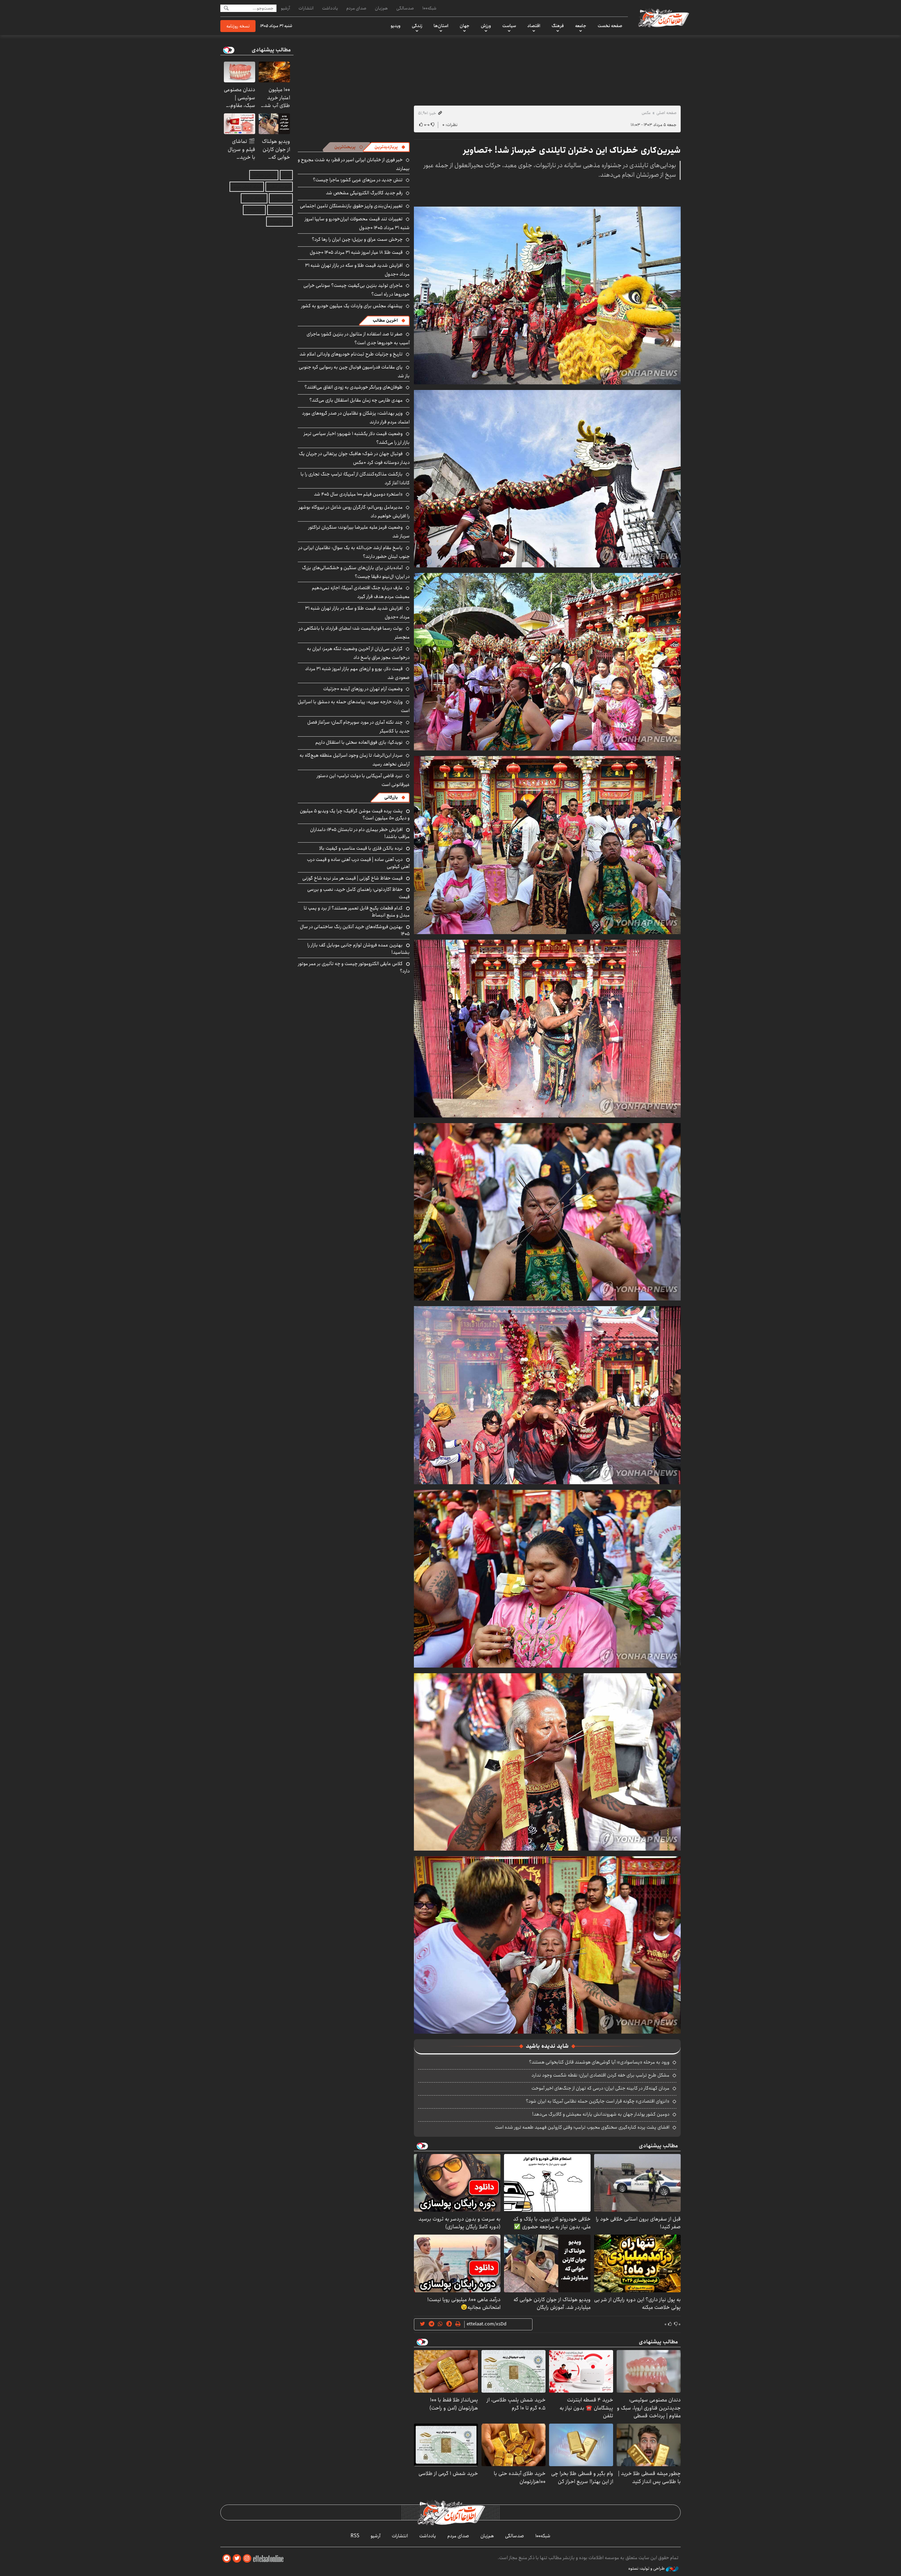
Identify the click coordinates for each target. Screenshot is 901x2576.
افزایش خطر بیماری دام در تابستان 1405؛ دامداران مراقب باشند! (360, 833)
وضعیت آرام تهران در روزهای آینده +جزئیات (363, 689)
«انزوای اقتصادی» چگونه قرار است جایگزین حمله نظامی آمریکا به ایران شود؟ (598, 2101)
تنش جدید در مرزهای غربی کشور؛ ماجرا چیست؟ (358, 180)
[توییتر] (237, 2559)
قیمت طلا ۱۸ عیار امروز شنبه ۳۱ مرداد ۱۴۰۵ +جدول (356, 252)
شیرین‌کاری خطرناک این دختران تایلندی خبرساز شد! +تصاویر (572, 150)
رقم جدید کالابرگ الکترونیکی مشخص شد (364, 193)
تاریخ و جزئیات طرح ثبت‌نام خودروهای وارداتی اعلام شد (351, 354)
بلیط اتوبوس (279, 222)
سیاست (509, 26)
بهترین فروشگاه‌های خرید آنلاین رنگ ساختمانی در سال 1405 (355, 930)
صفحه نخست (610, 26)
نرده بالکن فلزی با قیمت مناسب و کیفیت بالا (361, 848)
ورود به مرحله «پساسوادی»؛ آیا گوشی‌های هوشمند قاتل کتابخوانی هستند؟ (599, 2062)
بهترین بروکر (280, 210)
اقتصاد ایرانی (254, 198)
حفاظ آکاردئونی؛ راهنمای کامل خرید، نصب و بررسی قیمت (358, 893)
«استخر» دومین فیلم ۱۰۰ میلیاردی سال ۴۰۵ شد (358, 494)
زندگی (417, 26)
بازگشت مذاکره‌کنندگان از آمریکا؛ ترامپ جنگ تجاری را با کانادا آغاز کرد (355, 478)
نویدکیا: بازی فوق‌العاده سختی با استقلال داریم (359, 742)
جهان (465, 26)
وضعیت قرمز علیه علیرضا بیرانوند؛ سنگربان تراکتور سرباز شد (359, 532)
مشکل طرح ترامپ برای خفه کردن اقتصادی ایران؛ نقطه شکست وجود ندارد (600, 2075)
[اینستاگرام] (247, 2559)
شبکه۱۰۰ (429, 8)
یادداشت (330, 8)
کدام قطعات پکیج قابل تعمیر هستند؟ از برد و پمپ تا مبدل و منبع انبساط (357, 912)
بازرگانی (391, 797)
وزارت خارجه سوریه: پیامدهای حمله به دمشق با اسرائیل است (354, 706)
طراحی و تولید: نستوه (647, 2569)
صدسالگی (405, 8)
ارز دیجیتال (254, 210)
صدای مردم (356, 8)
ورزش (486, 26)
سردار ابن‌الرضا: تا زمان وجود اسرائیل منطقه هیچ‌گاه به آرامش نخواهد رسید (355, 760)
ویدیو (396, 26)
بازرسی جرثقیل (264, 175)
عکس (646, 113)
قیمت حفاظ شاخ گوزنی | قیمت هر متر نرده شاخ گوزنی (352, 878)
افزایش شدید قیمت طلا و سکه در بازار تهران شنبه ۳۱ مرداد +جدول (357, 270)
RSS (355, 2536)
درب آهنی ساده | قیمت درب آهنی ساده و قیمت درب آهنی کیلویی (358, 863)
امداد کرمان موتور (247, 187)
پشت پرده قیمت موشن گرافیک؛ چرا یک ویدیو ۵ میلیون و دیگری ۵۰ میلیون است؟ (355, 814)
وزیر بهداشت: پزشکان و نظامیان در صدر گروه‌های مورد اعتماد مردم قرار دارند (356, 418)
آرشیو (285, 8)
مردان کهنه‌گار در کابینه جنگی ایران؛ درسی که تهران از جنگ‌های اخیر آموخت (600, 2088)
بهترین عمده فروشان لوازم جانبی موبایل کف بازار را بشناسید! (358, 949)
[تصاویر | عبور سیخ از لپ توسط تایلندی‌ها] (547, 295)
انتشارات (306, 8)
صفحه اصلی (666, 113)
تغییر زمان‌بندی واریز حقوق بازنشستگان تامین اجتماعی (351, 206)
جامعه (581, 26)
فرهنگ (558, 26)
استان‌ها (441, 26)
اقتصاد (534, 26)
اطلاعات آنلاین (663, 18)
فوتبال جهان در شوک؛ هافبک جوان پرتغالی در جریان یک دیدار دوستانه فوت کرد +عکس (354, 458)
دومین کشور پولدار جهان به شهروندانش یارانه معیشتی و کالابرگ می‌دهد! (601, 2114)
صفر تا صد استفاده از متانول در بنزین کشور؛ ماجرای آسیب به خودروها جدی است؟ (358, 338)
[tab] (390, 147)
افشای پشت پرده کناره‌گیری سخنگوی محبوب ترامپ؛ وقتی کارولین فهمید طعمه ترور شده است (582, 2127)
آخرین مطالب (385, 320)
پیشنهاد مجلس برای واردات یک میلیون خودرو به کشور (352, 306)
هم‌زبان (381, 8)
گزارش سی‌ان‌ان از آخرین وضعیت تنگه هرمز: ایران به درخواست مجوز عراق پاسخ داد (358, 653)
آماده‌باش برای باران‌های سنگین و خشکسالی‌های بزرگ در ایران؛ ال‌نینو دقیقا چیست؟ (356, 572)
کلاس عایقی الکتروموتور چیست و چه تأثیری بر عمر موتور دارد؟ (354, 967)
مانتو (286, 175)
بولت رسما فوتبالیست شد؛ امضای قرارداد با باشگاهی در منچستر (354, 633)
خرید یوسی (281, 198)
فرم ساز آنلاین (279, 187)
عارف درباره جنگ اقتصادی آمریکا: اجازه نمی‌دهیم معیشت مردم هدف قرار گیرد (361, 592)
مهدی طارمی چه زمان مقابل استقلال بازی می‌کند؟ (356, 400)
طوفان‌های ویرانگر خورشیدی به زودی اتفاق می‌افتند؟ (354, 387)
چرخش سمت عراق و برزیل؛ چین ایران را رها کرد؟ (357, 239)
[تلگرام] (227, 2559)
